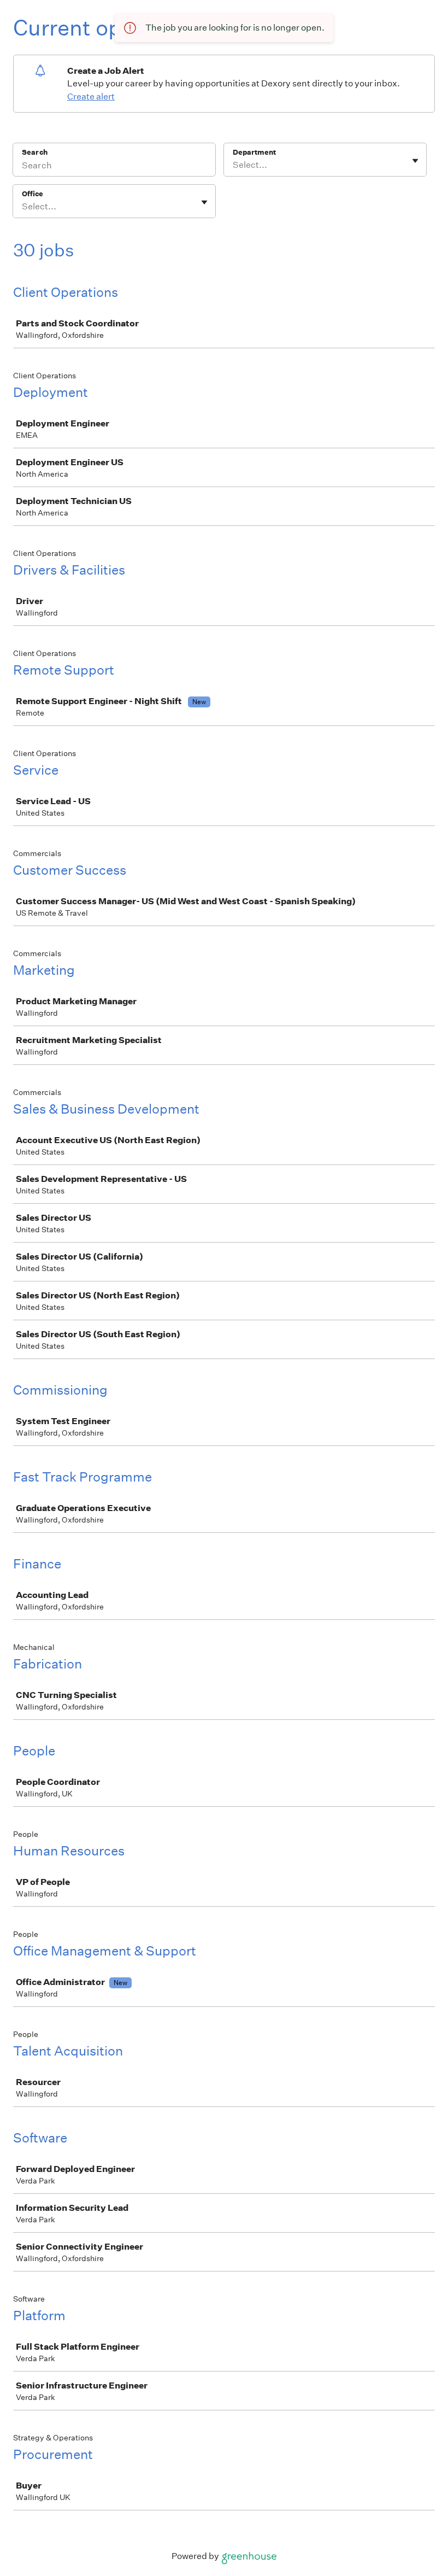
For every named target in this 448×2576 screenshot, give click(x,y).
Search (35, 152)
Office (33, 194)
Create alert (91, 96)
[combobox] (234, 165)
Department (254, 152)
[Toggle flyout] (415, 161)
